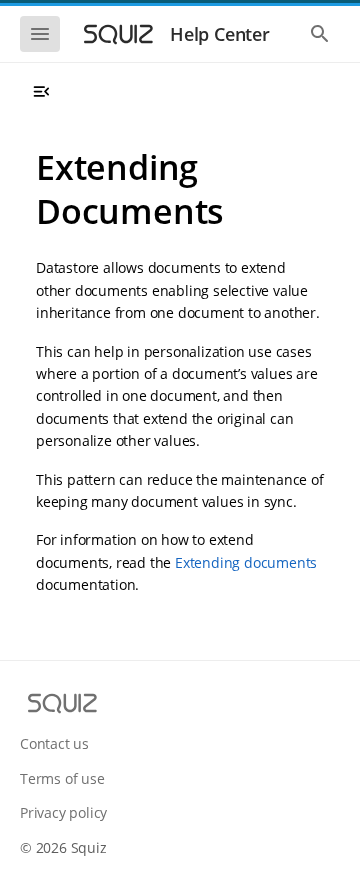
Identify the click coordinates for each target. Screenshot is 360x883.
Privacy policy (63, 812)
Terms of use (62, 778)
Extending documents (246, 562)
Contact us (54, 743)
